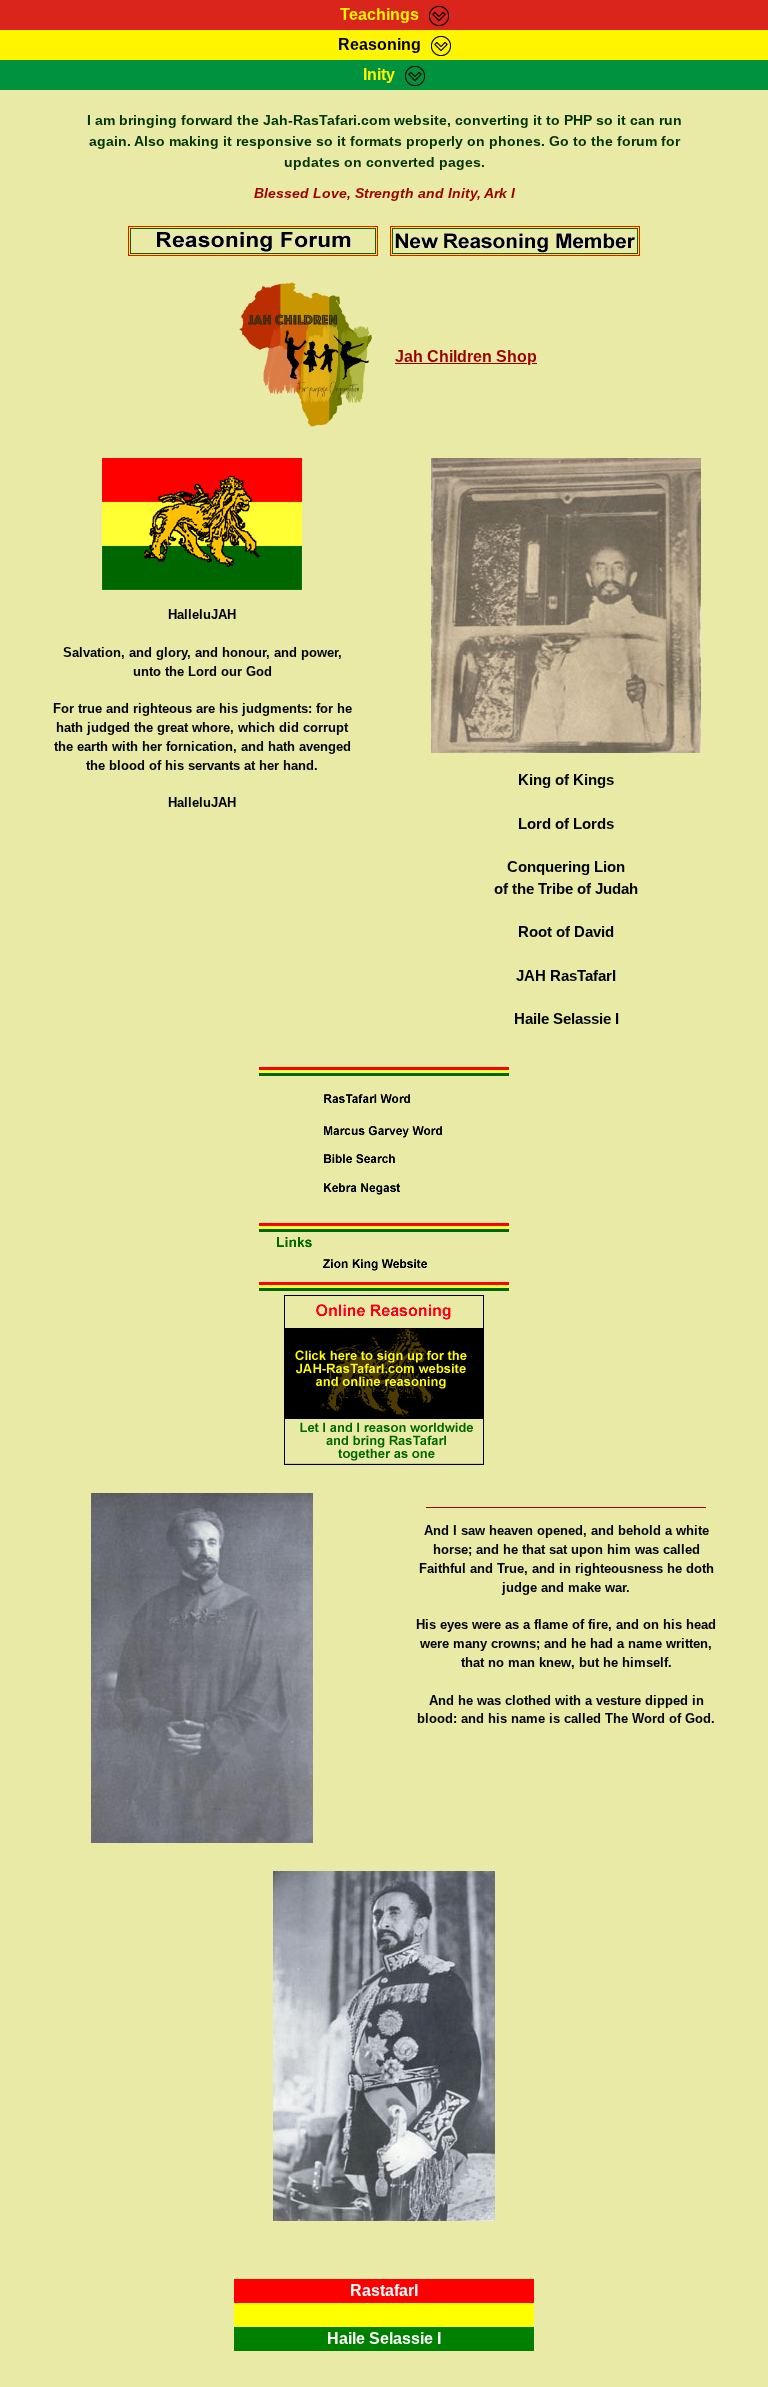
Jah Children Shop (466, 356)
